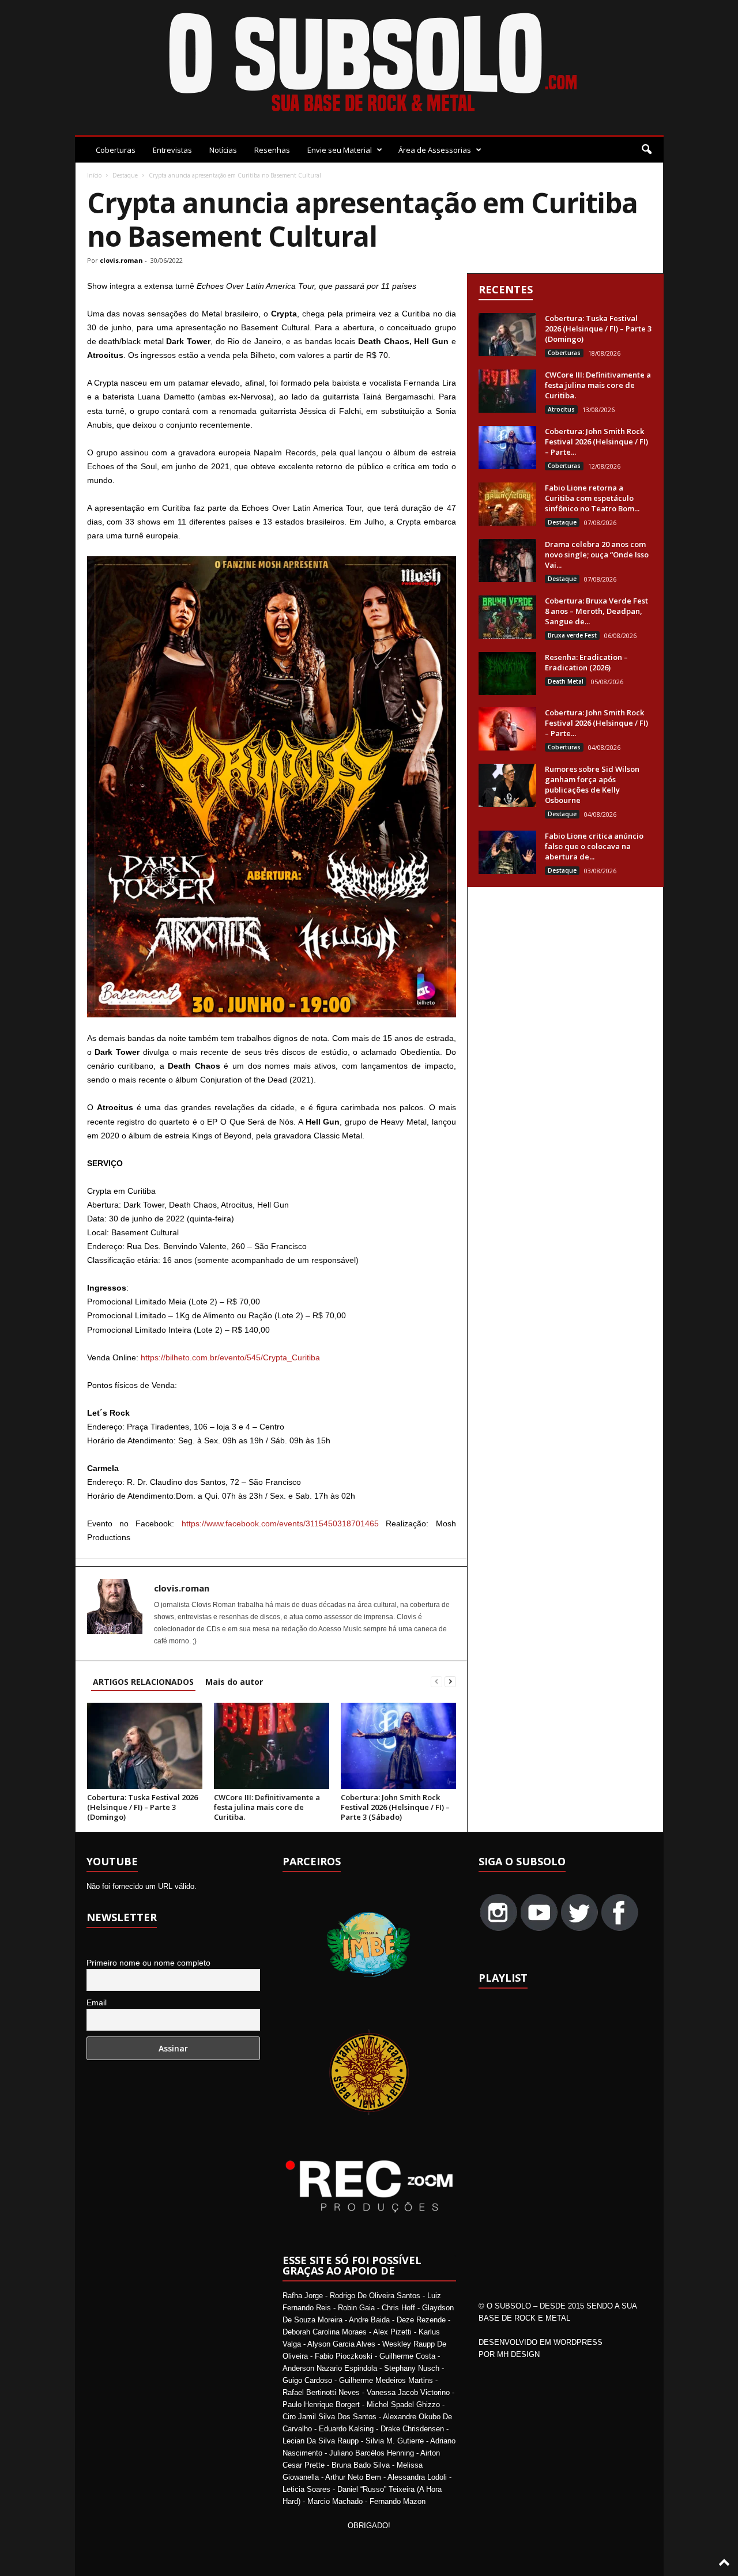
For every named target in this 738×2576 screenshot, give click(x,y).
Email (97, 2002)
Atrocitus (561, 409)
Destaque (125, 175)
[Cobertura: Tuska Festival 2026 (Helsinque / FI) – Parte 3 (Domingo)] (145, 1746)
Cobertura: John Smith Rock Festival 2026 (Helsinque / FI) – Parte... (596, 442)
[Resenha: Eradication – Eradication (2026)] (507, 674)
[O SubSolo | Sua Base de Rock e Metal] (369, 65)
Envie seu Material (340, 150)
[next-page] (450, 1682)
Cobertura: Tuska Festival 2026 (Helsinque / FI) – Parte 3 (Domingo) (142, 1807)
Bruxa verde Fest (572, 635)
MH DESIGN (518, 2354)
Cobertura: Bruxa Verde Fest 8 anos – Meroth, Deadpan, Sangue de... (596, 611)
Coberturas (116, 150)
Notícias (223, 150)
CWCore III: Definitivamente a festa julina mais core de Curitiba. (267, 1807)
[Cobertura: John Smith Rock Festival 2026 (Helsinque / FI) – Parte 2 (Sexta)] (507, 729)
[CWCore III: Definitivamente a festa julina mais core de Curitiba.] (272, 1746)
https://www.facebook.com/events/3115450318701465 (280, 1523)
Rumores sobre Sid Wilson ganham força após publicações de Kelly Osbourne (592, 785)
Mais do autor (234, 1682)
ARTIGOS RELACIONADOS (143, 1682)
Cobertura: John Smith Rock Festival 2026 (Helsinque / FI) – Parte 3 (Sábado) (395, 1807)
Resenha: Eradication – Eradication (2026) (586, 662)
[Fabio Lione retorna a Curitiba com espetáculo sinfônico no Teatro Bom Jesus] (507, 504)
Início (94, 175)
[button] (646, 150)
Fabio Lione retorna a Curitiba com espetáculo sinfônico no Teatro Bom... (592, 498)
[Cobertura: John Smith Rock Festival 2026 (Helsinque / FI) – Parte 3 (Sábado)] (398, 1746)
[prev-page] (436, 1682)
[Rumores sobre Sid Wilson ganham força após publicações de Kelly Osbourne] (507, 785)
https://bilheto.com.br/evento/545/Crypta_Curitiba (230, 1357)
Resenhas (272, 150)
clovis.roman (121, 260)
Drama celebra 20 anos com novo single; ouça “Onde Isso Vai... (597, 555)
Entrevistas (172, 150)
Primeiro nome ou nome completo (148, 1963)
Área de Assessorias (435, 150)
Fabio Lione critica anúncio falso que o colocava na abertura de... (594, 846)
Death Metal (566, 681)
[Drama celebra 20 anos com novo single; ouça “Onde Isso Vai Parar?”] (507, 561)
